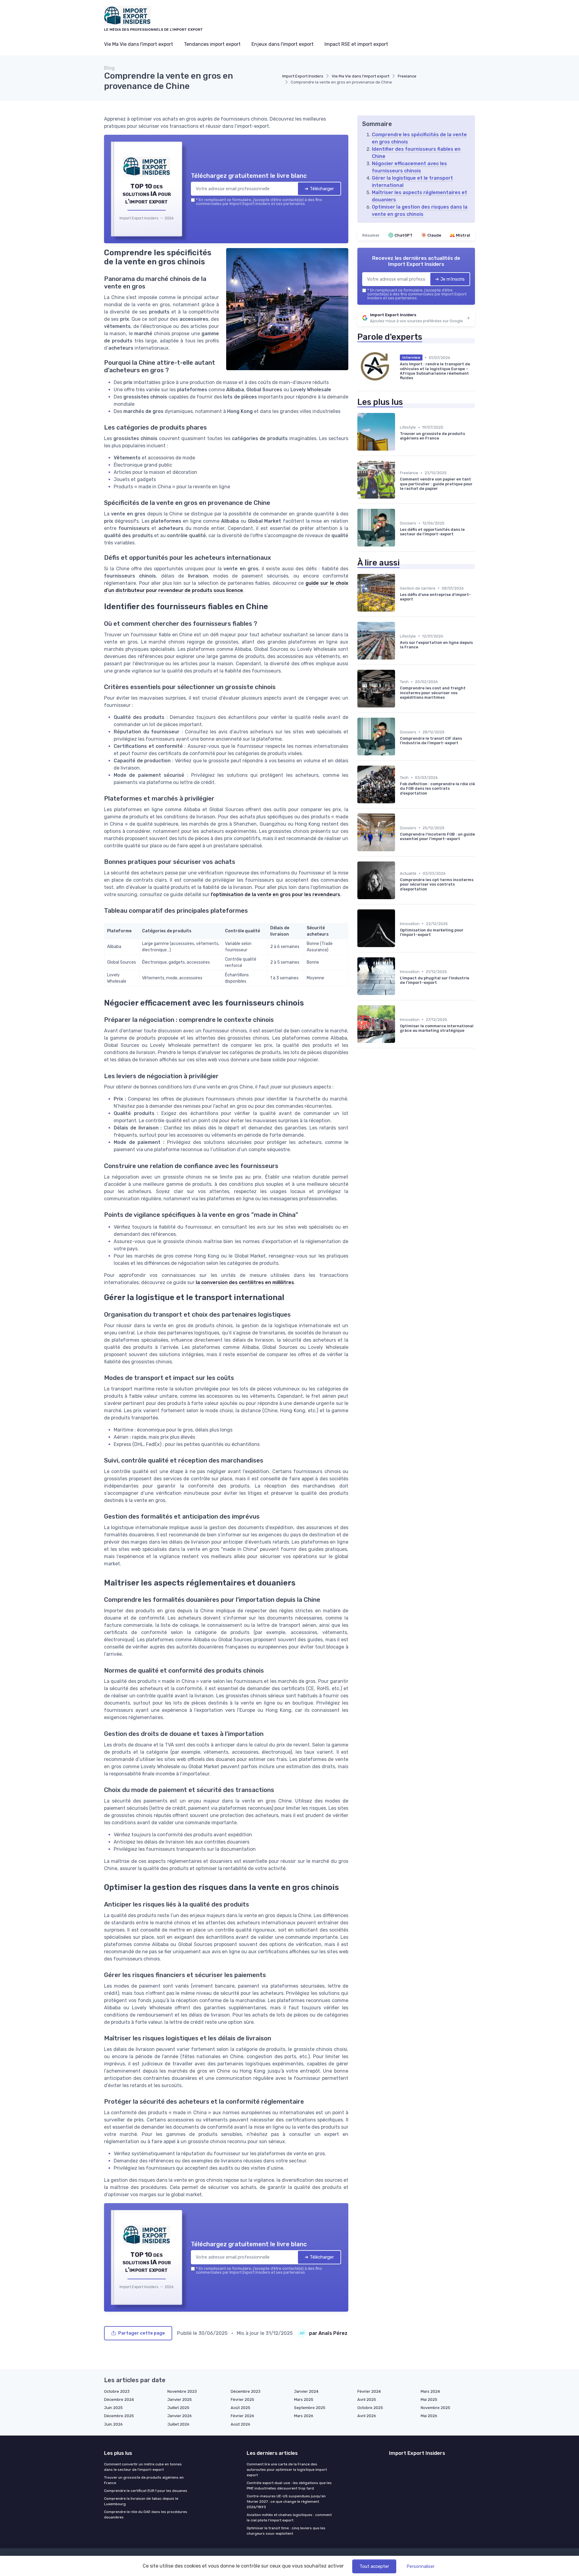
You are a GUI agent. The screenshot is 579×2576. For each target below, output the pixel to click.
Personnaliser (421, 2566)
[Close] (399, 1243)
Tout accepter (374, 2566)
